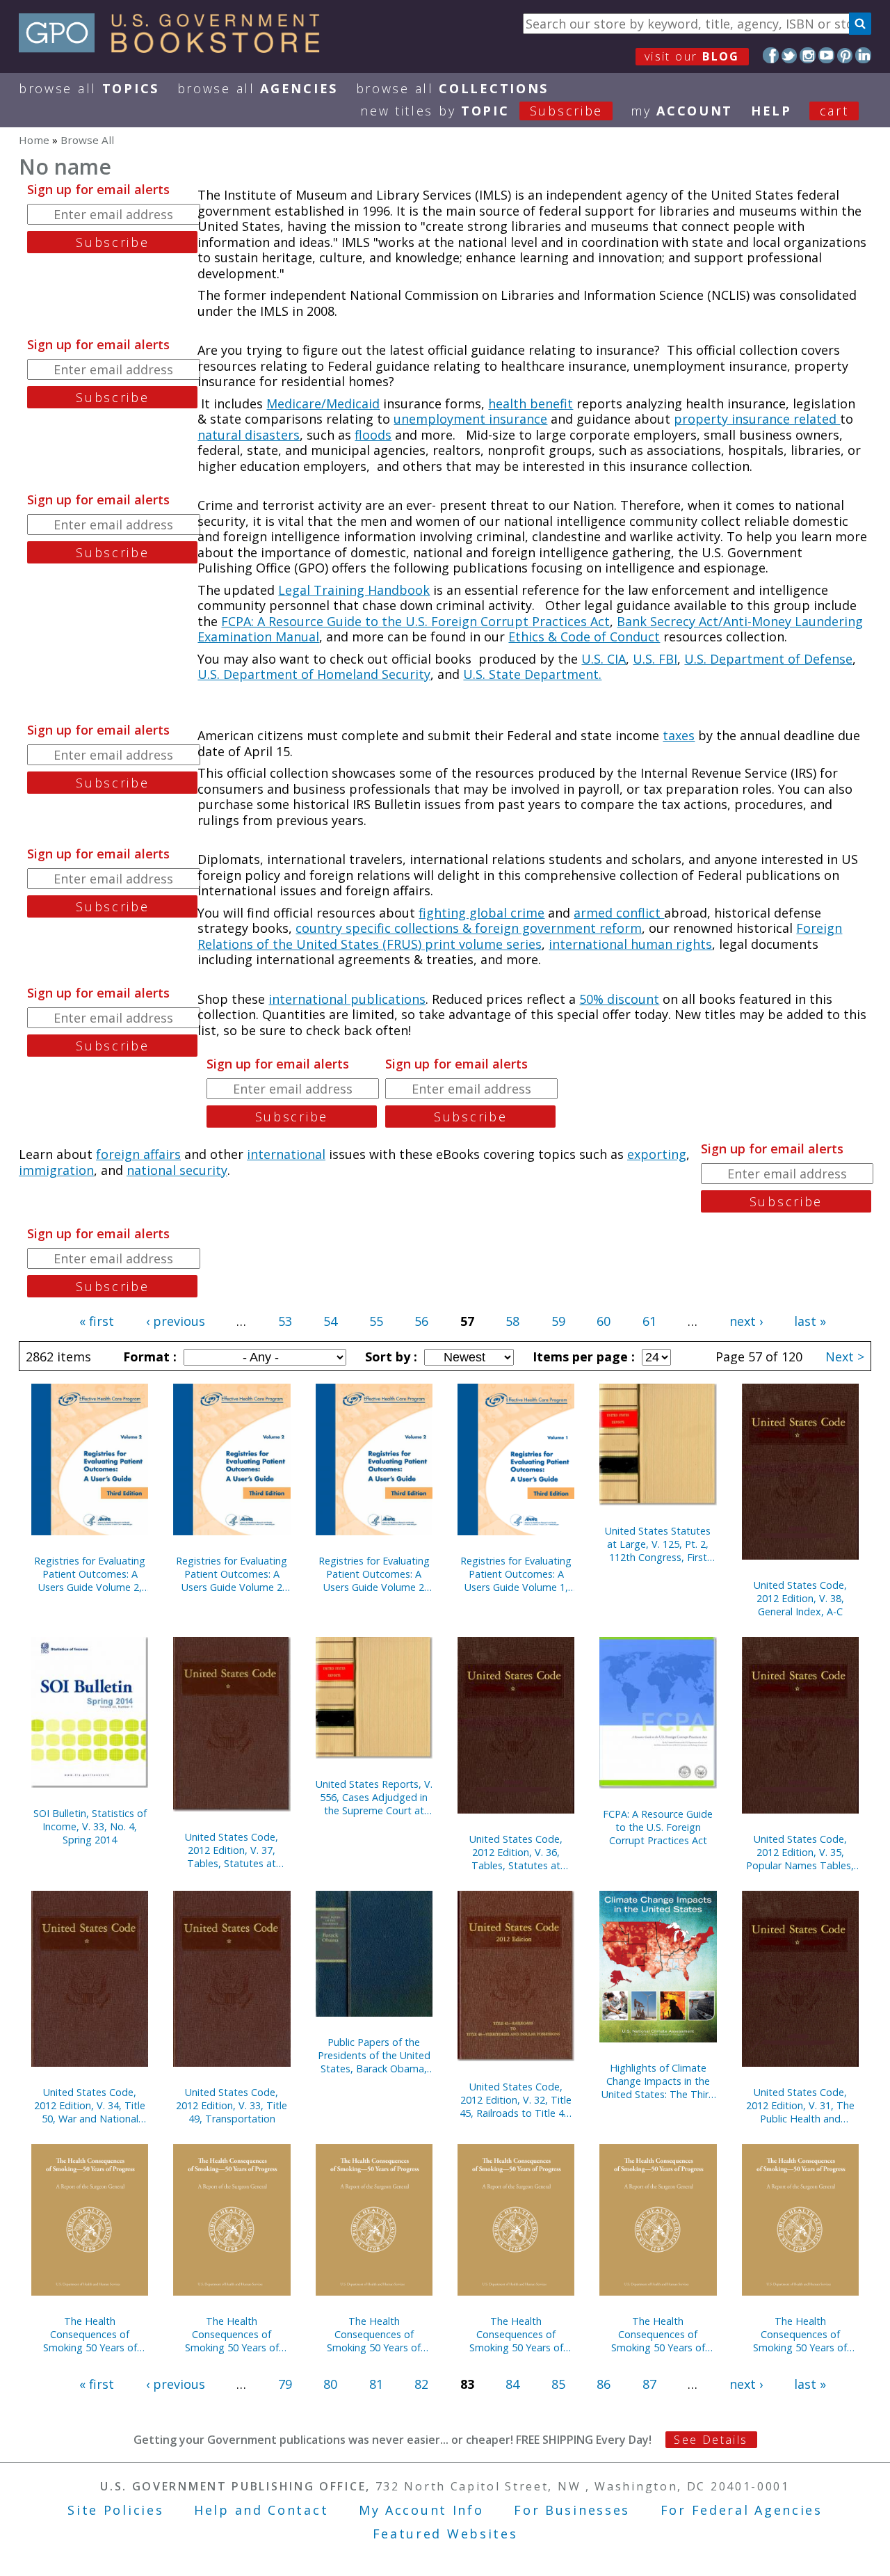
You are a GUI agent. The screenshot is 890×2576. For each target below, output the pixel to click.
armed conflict (619, 913)
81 (376, 2384)
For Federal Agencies (742, 2510)
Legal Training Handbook (354, 590)
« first (97, 1321)
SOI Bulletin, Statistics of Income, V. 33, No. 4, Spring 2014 (90, 1826)
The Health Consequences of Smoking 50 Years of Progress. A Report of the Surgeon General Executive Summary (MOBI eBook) (232, 2334)
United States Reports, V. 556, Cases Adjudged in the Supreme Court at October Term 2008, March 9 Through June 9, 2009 (374, 1797)
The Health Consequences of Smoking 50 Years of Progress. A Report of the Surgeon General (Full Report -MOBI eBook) (374, 2334)
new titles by (482, 111)
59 (558, 1321)
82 (421, 2384)
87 (649, 2384)
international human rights (630, 944)
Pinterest (845, 55)
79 (285, 2384)
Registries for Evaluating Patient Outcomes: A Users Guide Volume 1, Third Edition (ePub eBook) (516, 1574)
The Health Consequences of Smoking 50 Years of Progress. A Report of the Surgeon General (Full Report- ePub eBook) (658, 2334)
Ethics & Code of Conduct (584, 637)
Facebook (771, 55)
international (286, 1154)
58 (512, 1321)
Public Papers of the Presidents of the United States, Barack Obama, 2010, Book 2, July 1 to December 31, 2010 (374, 2055)
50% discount (619, 999)
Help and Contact (261, 2510)
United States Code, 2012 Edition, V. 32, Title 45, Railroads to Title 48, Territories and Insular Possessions (516, 2100)
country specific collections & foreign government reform (469, 928)
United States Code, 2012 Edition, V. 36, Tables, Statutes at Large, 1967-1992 (516, 1852)
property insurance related (757, 419)
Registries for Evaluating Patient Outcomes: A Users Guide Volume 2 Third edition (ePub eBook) (232, 1574)
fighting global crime (482, 913)
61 (649, 1321)
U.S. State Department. (532, 674)
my (682, 111)
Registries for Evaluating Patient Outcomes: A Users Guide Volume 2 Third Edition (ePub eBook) (374, 1574)
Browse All (89, 88)
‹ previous (176, 1321)
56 (421, 1321)
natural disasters (249, 435)
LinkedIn (863, 55)
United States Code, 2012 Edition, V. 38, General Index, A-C (800, 1598)
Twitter (790, 55)
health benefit (531, 403)
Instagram (808, 55)
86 (604, 2384)
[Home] (176, 48)
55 (376, 1321)
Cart (834, 111)
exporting (657, 1154)
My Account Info (421, 2510)
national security (177, 1170)
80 (330, 2384)
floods (373, 435)
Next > (845, 1357)
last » (810, 1321)
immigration (56, 1170)
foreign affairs (138, 1154)
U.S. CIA (604, 659)
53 (285, 1321)
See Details (711, 2440)
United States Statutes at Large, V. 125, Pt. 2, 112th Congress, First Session (658, 1544)
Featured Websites (445, 2534)
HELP (771, 111)
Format (148, 1357)
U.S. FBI (655, 659)
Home (34, 140)
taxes (679, 735)
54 (330, 1321)
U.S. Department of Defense (768, 659)
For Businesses (572, 2510)
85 (558, 2384)
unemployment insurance (470, 419)
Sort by (389, 1357)
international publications (347, 999)
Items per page (582, 1357)
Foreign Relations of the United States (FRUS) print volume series (520, 936)
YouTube (826, 55)
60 (604, 1321)
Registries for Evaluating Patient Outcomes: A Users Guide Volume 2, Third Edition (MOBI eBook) (90, 1574)
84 (512, 2384)
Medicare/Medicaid (323, 403)
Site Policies (115, 2510)
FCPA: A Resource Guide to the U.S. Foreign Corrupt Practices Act (415, 621)
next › (746, 1321)
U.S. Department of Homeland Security (314, 674)
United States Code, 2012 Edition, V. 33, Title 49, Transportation (232, 2105)
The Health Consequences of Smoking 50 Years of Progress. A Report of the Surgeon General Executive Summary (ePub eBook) (800, 2334)
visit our (692, 56)
